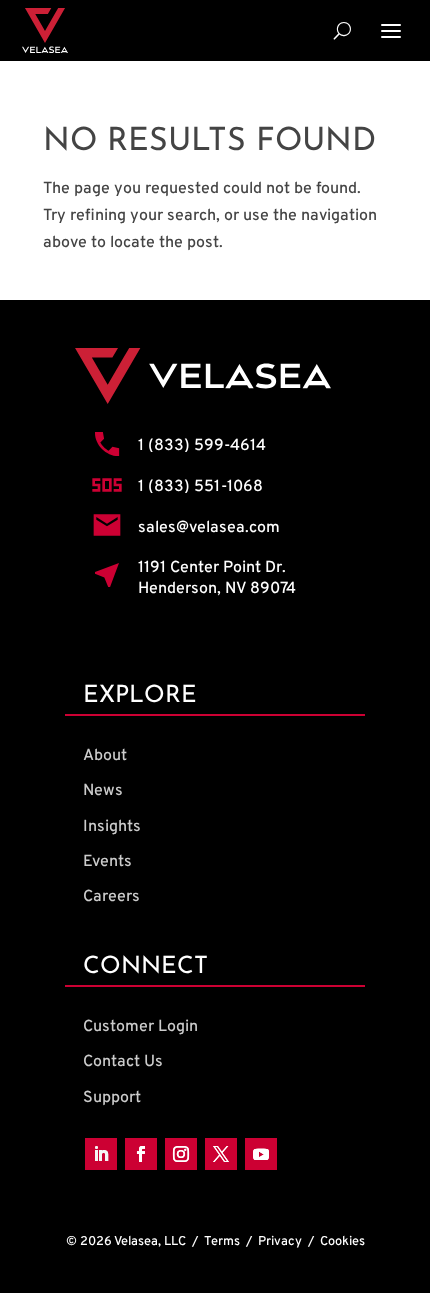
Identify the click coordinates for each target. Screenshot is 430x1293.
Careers (111, 897)
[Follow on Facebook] (141, 1154)
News (103, 791)
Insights (112, 827)
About (105, 756)
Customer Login (140, 1027)
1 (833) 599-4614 (202, 446)
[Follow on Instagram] (181, 1154)
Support (112, 1098)
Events (107, 862)
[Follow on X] (221, 1154)
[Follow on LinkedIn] (101, 1154)
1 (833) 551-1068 (200, 487)
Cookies (342, 1242)
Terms (222, 1242)
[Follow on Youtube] (261, 1154)
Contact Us (123, 1062)
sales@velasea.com (209, 528)
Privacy (280, 1242)
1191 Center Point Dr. (212, 568)
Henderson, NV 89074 (217, 589)
